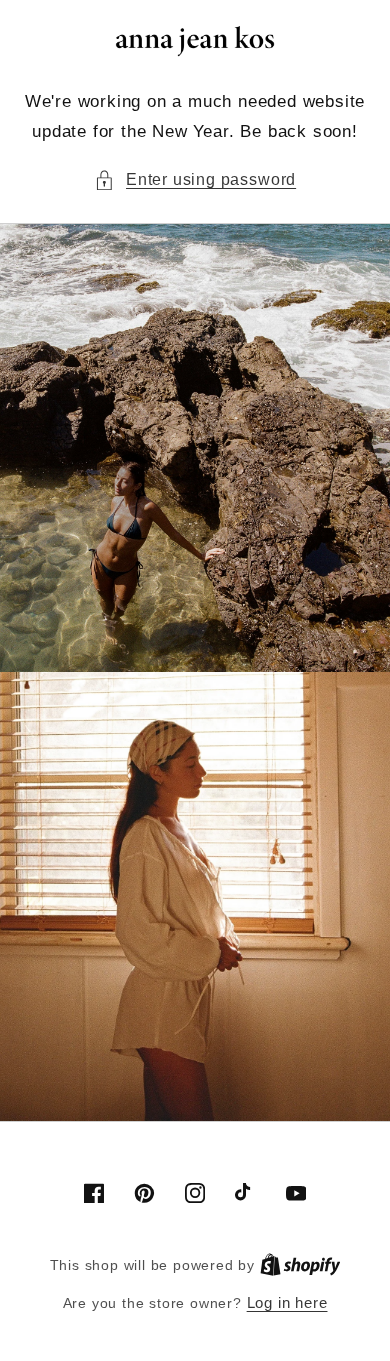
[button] (195, 179)
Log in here (287, 1302)
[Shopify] (300, 1264)
